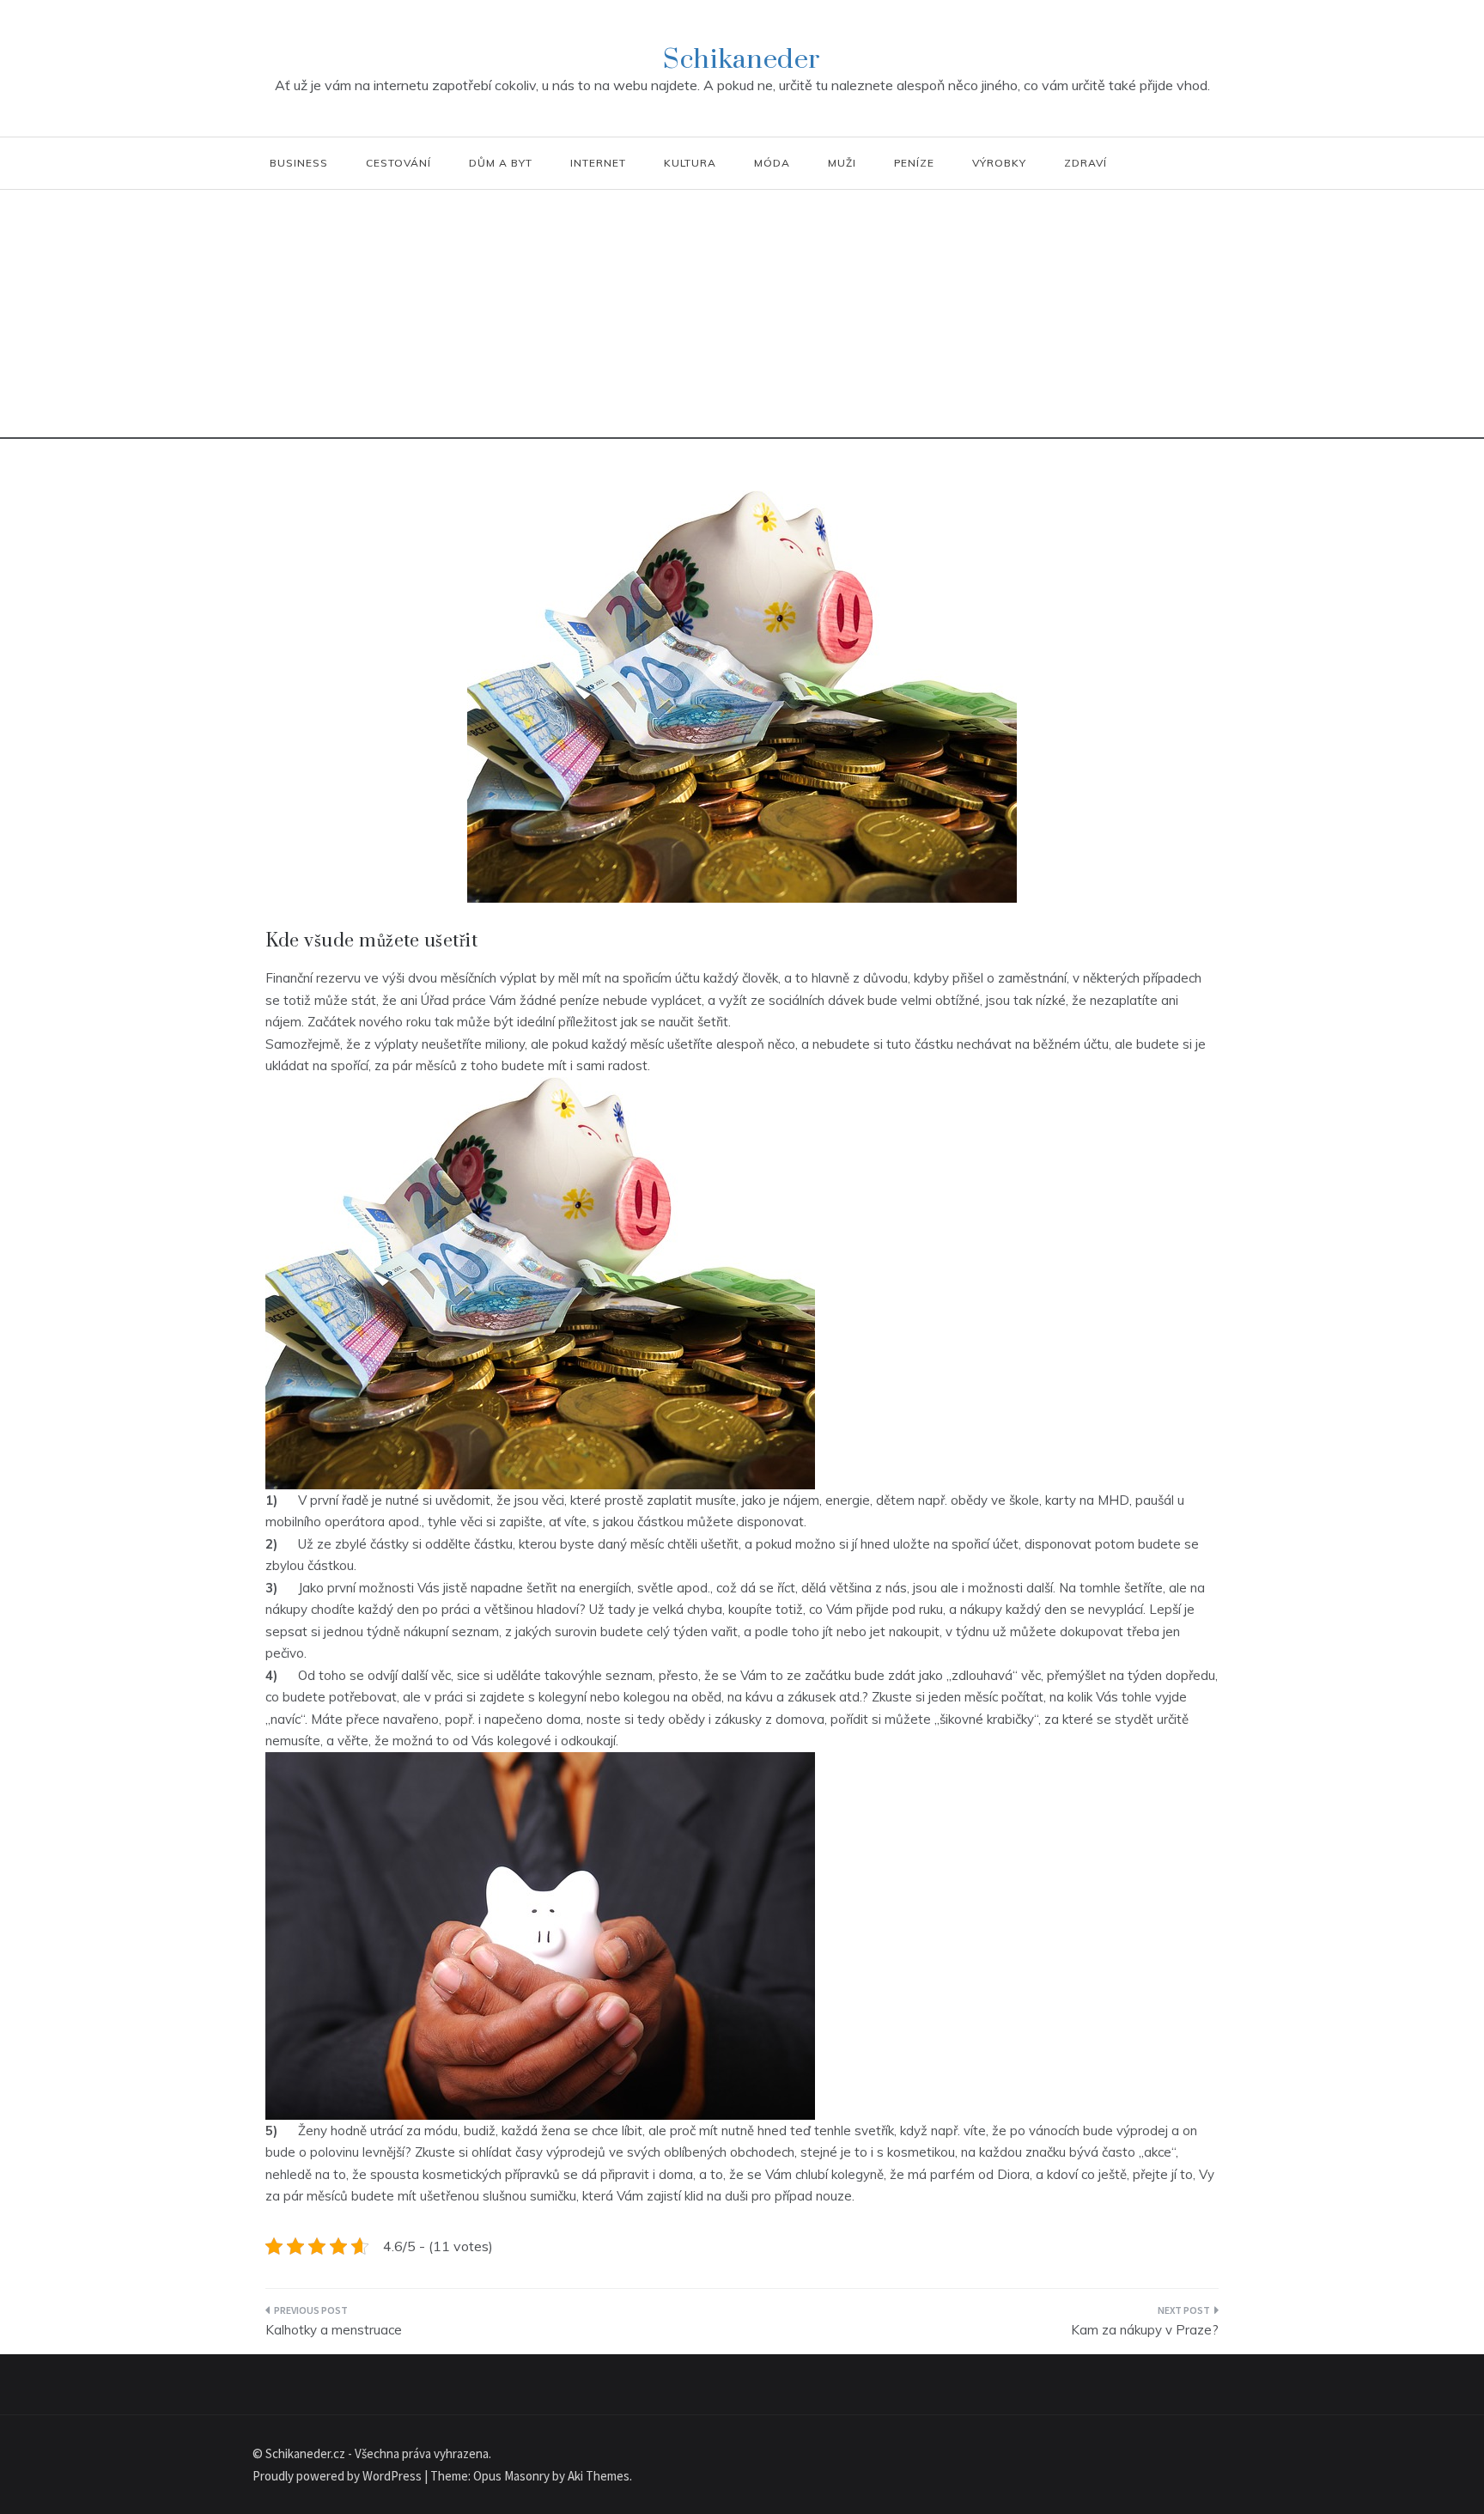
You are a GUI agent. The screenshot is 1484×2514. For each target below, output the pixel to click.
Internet (598, 163)
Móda (772, 163)
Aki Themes (599, 2476)
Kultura (690, 163)
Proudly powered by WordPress (338, 2476)
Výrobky (999, 163)
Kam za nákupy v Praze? (1145, 2330)
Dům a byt (501, 163)
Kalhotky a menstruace (334, 2330)
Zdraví (1086, 163)
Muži (842, 163)
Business (299, 163)
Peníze (914, 163)
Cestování (398, 163)
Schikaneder (742, 60)
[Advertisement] (742, 319)
